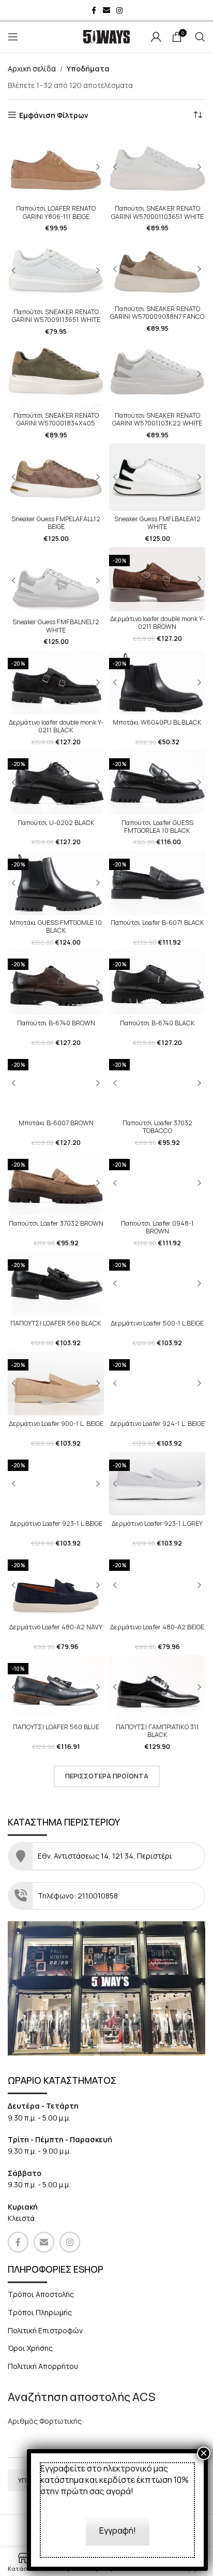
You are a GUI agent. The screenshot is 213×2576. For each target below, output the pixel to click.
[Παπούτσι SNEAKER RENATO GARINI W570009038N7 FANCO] (157, 269)
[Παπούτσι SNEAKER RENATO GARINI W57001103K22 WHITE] (157, 374)
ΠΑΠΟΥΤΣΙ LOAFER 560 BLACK (56, 1323)
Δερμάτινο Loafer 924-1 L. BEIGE (157, 1424)
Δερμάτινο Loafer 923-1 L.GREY (157, 1523)
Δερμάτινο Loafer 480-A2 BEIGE (157, 1627)
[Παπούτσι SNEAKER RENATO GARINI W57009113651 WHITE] (56, 271)
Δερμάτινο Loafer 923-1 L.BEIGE (56, 1523)
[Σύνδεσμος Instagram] (119, 11)
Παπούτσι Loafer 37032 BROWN (56, 1223)
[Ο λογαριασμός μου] (156, 37)
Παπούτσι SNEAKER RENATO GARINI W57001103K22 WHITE (157, 419)
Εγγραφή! (118, 2530)
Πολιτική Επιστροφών (45, 2330)
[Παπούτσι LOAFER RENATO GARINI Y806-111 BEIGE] (56, 167)
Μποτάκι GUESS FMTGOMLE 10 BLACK (56, 926)
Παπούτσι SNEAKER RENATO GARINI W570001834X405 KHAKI (56, 423)
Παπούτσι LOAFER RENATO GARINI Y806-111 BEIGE (56, 212)
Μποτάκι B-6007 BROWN (56, 1123)
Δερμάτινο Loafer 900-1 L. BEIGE (56, 1424)
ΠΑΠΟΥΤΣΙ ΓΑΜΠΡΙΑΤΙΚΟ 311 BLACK (157, 1731)
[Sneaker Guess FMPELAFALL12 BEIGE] (56, 477)
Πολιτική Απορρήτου (43, 2366)
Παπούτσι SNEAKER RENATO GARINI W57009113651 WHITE (56, 316)
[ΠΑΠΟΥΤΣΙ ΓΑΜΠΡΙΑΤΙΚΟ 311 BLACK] (157, 1687)
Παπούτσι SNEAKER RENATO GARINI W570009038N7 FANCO (157, 313)
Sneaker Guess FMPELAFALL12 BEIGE (56, 523)
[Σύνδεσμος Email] (106, 11)
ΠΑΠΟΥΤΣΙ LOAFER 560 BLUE (56, 1727)
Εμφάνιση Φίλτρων (54, 115)
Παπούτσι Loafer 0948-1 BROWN (157, 1227)
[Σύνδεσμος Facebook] (94, 11)
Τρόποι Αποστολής (41, 2294)
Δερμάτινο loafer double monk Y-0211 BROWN (157, 623)
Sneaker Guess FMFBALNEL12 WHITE (56, 626)
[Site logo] (106, 36)
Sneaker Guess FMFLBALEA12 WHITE (157, 523)
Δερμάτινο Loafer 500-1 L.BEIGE (157, 1323)
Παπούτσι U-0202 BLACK (56, 823)
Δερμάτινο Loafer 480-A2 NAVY (56, 1627)
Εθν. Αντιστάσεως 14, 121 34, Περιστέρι (106, 1856)
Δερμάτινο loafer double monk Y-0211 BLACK (56, 726)
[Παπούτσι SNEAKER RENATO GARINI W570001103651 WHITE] (157, 167)
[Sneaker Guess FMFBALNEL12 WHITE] (56, 581)
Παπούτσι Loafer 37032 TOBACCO (157, 1127)
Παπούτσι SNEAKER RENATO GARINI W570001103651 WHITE (157, 212)
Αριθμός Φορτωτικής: (46, 2421)
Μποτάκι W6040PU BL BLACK (157, 722)
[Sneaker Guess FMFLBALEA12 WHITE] (157, 477)
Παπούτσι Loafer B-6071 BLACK (157, 923)
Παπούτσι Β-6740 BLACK (157, 1023)
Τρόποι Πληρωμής (40, 2312)
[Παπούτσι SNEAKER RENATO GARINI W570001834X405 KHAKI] (56, 374)
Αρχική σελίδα (32, 69)
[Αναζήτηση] (200, 37)
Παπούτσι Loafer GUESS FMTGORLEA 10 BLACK (157, 827)
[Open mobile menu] (13, 37)
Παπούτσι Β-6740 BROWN (56, 1023)
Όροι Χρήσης (30, 2348)
